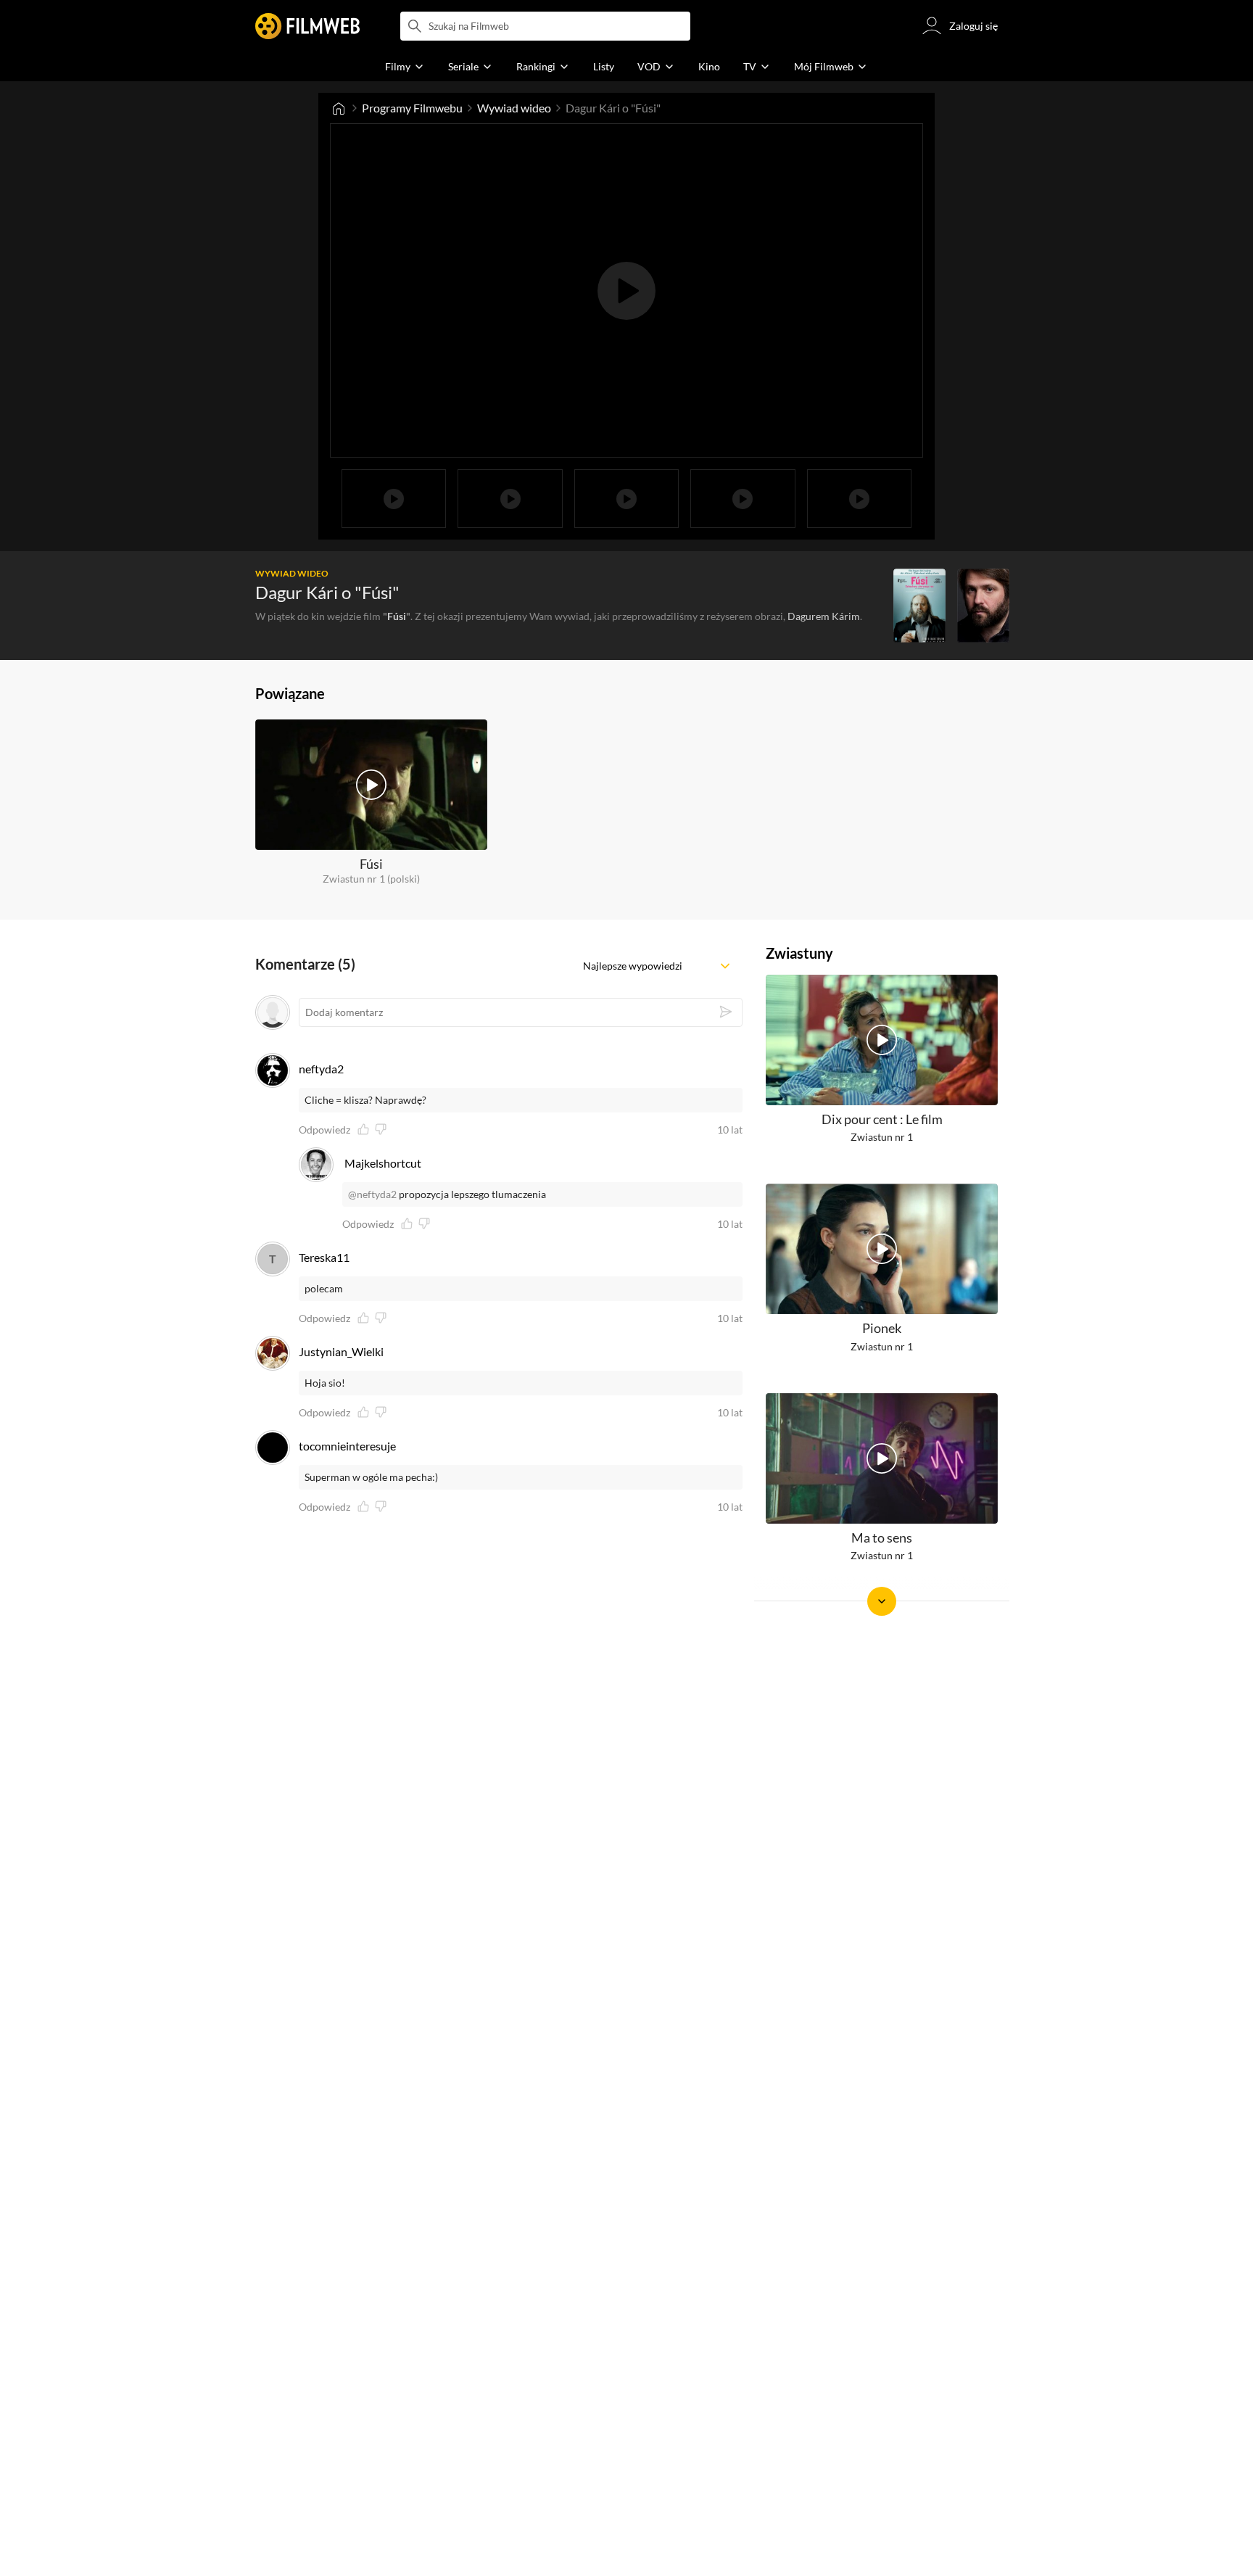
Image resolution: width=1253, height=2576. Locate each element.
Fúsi (397, 616)
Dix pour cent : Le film (882, 1119)
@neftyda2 (372, 1194)
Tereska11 (324, 1257)
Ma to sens (882, 1537)
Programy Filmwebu (412, 108)
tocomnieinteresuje (347, 1446)
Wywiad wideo (514, 108)
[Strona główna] (339, 108)
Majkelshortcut (383, 1163)
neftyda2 (321, 1069)
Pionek (882, 1329)
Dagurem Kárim (824, 616)
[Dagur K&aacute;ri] (983, 606)
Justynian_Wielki (341, 1351)
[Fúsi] (919, 606)
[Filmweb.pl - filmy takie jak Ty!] (307, 26)
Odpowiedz (324, 1130)
